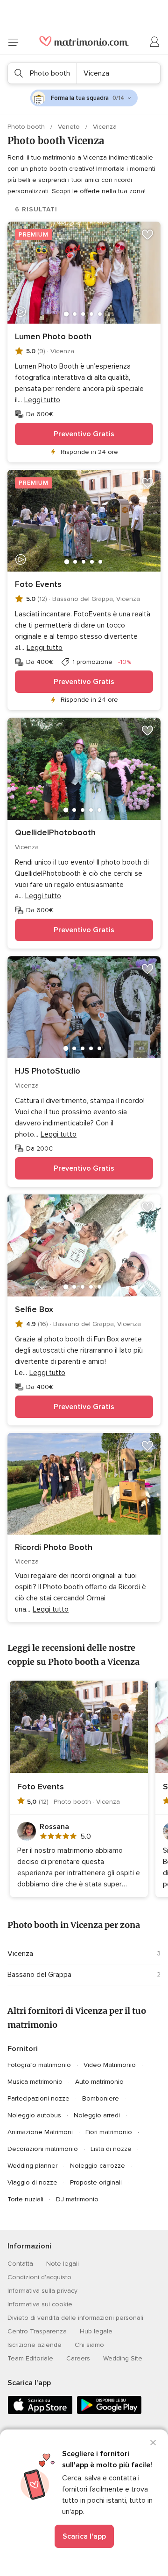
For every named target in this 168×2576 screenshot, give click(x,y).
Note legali (63, 2264)
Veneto (70, 127)
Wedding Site (123, 2358)
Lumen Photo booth (53, 336)
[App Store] (40, 2412)
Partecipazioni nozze (38, 2098)
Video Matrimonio (110, 2065)
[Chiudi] (153, 2443)
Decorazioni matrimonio (43, 2149)
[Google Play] (109, 2412)
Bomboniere (101, 2098)
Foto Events (38, 584)
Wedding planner (32, 2166)
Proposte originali (96, 2182)
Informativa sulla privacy (42, 2291)
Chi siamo (89, 2345)
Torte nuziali (25, 2199)
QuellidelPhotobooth (55, 832)
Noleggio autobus (34, 2115)
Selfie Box (34, 1309)
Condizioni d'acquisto (39, 2277)
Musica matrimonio (35, 2082)
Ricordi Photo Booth (54, 1547)
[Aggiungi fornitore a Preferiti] (147, 235)
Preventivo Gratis (84, 434)
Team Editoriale (30, 2358)
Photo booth (27, 127)
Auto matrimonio (99, 2082)
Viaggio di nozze (32, 2182)
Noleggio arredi (97, 2115)
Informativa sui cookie (40, 2304)
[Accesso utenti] (155, 42)
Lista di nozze (111, 2149)
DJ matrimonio (77, 2199)
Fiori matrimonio (109, 2132)
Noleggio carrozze (98, 2166)
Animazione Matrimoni (40, 2132)
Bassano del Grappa (39, 1975)
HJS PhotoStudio (48, 1071)
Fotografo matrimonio (39, 2065)
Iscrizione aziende (35, 2345)
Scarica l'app (84, 2536)
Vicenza (20, 1954)
